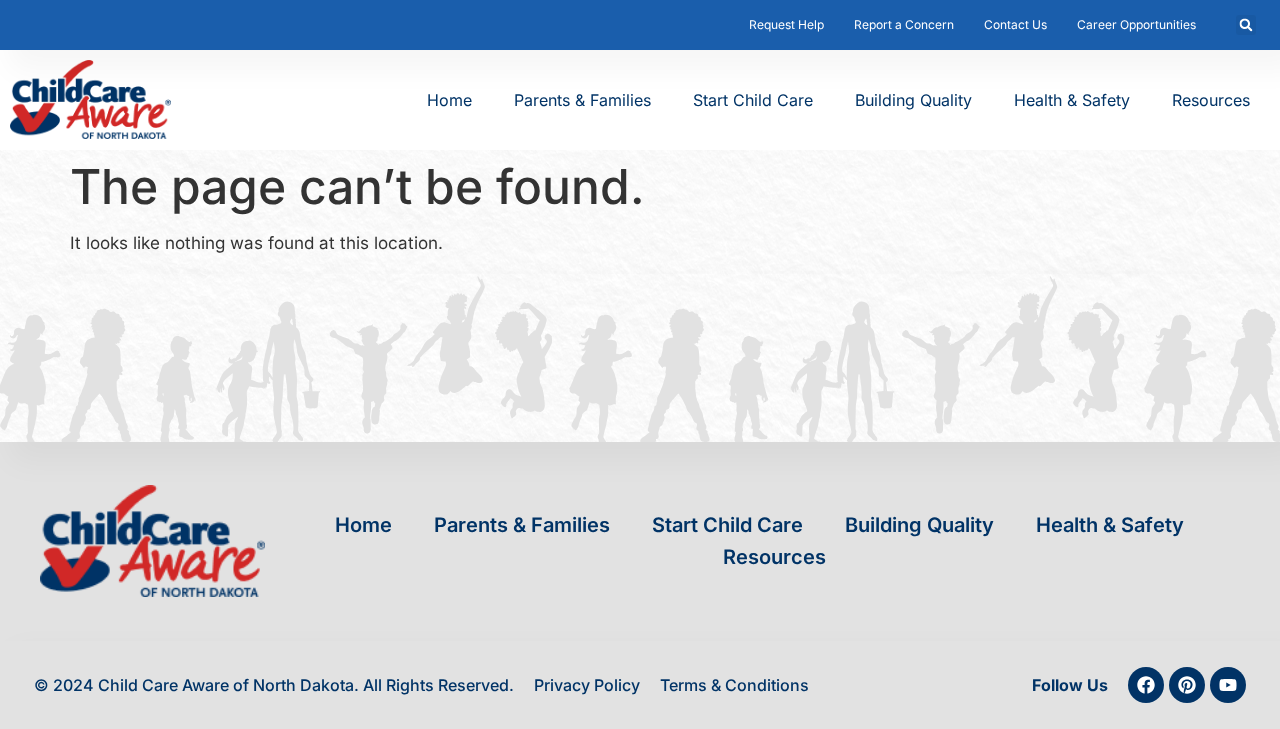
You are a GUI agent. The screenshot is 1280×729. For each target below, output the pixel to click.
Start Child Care (753, 100)
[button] (1246, 25)
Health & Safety (1072, 100)
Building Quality (913, 100)
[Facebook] (1146, 685)
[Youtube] (1228, 685)
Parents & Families (582, 100)
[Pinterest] (1187, 685)
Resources (1211, 100)
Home (449, 100)
